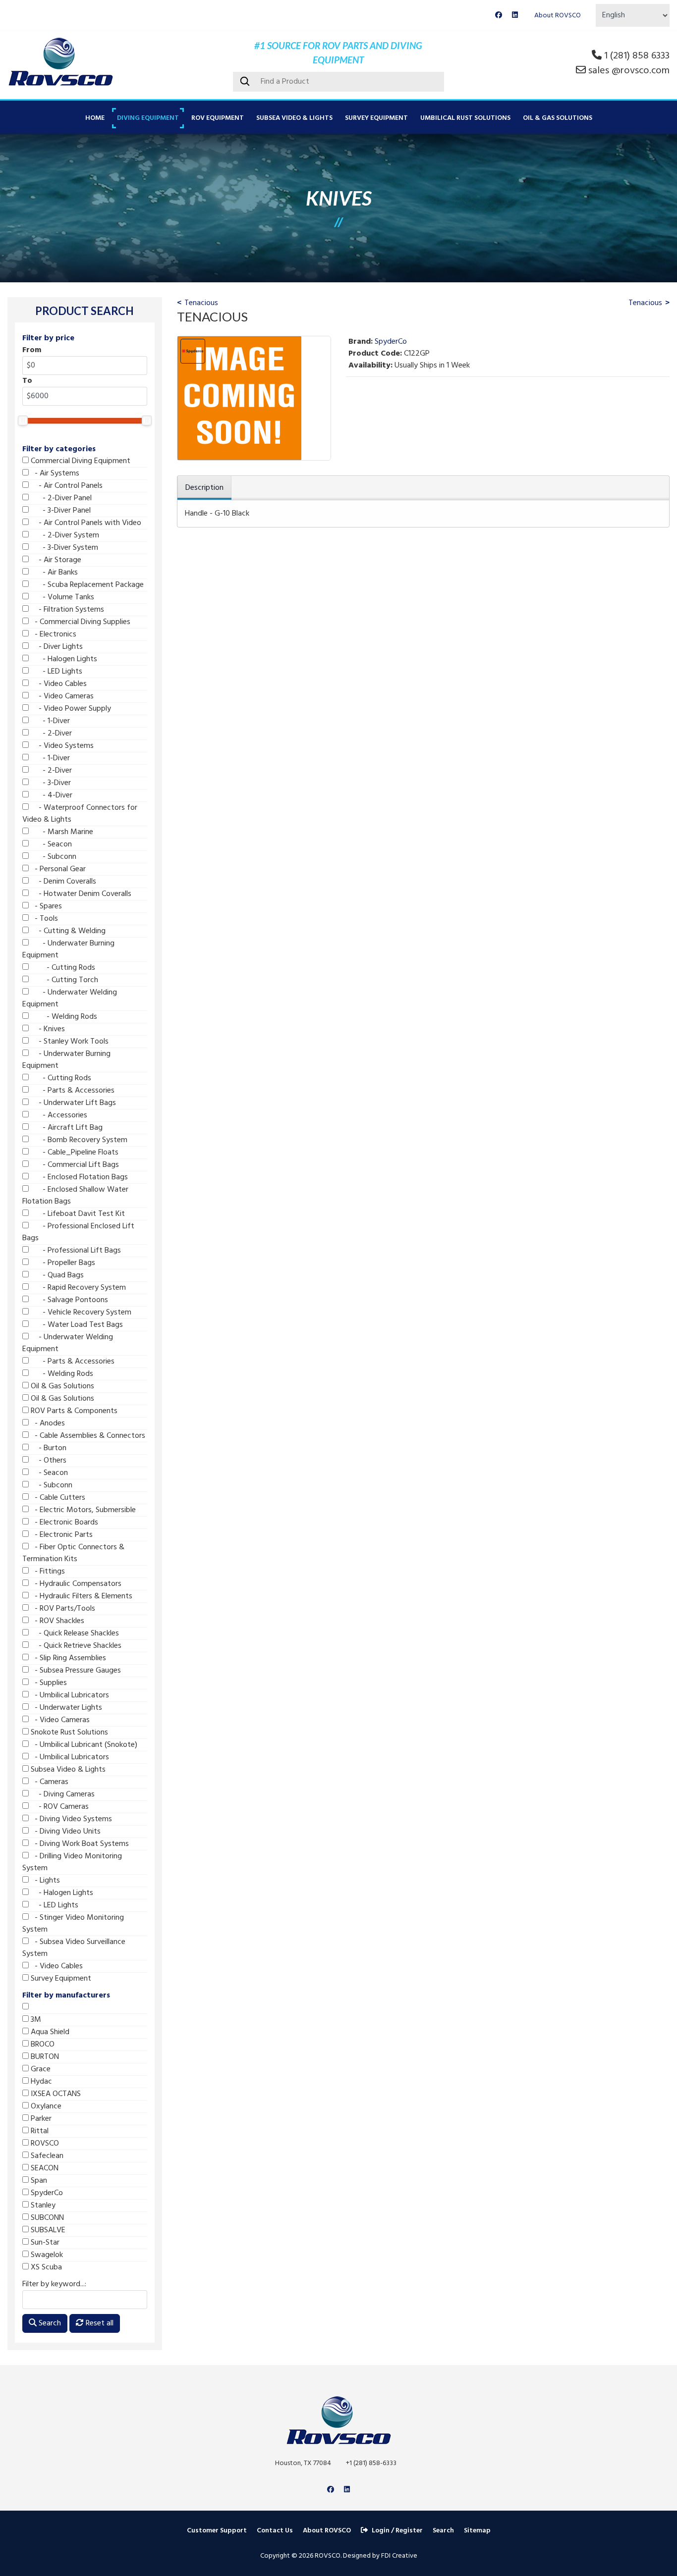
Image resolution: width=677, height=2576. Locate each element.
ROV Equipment (218, 118)
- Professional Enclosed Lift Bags (78, 1232)
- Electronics (53, 634)
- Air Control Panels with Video (85, 523)
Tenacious (201, 303)
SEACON (44, 2168)
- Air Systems (54, 473)
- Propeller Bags (62, 1263)
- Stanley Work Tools (69, 1042)
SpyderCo (46, 2193)
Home (95, 118)
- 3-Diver (50, 783)
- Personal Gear (57, 869)
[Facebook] (499, 16)
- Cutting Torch (63, 980)
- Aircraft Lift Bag (66, 1128)
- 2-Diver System (64, 535)
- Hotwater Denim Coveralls (80, 894)
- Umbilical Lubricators (69, 1695)
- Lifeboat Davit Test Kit (77, 1214)
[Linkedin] (515, 16)
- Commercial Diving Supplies (80, 622)
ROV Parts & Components (73, 1411)
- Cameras (49, 1782)
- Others (48, 1461)
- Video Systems (61, 746)
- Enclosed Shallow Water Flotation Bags (75, 1196)
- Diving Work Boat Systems (79, 1844)
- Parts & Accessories (72, 1091)
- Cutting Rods (62, 968)
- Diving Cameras (62, 1794)
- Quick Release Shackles (74, 1633)
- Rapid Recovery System (77, 1288)
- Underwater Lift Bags (72, 1103)
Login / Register (397, 2531)
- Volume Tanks (61, 597)
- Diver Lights (56, 647)
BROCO (42, 2045)
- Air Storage (55, 560)
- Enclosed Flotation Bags (78, 1177)
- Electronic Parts (61, 1535)
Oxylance (45, 2106)
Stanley (42, 2206)
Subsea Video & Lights (294, 118)
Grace (40, 2069)
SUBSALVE (47, 2230)
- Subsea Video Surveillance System (74, 1948)
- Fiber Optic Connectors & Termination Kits (73, 1553)
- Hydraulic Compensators (75, 1584)
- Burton (48, 1448)
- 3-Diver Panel (60, 511)
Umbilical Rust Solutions (465, 118)
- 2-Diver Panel (60, 498)
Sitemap (477, 2531)
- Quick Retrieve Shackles (75, 1646)
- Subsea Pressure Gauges (75, 1671)
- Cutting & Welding (67, 931)
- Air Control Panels (66, 486)
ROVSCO (44, 2144)
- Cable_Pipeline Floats (74, 1153)
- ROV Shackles (56, 1621)
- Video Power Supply (70, 709)
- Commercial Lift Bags (74, 1165)
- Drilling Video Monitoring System (72, 1862)
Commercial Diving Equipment (80, 461)
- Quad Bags (56, 1275)
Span (38, 2181)
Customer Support (217, 2531)
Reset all (99, 2323)
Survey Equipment (376, 118)
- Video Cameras (61, 696)
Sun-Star (44, 2243)
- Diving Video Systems (70, 1819)
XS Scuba (45, 2267)
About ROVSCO (558, 16)
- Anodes (47, 1423)
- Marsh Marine (61, 832)
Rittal (39, 2131)
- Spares (45, 906)
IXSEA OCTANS (55, 2094)
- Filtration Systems (66, 610)
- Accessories (58, 1115)
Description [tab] (204, 488)
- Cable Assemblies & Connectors (87, 1436)
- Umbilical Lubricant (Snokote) (83, 1745)
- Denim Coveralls (62, 882)
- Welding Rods (63, 1017)
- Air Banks (53, 573)
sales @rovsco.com (629, 71)
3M (35, 2020)
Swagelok (46, 2255)
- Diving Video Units (65, 1832)
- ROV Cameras (59, 1807)
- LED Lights (56, 672)
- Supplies (48, 1683)
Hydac (40, 2082)
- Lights (44, 1881)
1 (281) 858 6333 (637, 56)
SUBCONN (46, 2218)
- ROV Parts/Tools (62, 1609)
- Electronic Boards (63, 1523)
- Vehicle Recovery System (80, 1313)
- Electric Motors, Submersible (82, 1510)
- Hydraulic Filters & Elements (81, 1596)
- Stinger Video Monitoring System (73, 1924)
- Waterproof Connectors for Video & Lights (80, 814)
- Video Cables (58, 684)
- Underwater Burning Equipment (68, 949)
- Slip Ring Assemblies (67, 1658)
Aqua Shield (49, 2032)
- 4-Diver (51, 795)
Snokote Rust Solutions (68, 1733)
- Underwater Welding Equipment (70, 999)
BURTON (44, 2057)
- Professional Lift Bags (75, 1251)
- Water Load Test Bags (76, 1325)
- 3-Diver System (63, 548)
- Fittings (47, 1572)
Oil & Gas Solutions (558, 118)
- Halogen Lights (63, 659)
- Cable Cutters (57, 1498)
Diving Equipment (148, 118)
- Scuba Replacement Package (86, 585)
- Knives (47, 1029)
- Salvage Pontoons (68, 1300)
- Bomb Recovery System (78, 1140)
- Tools (43, 919)
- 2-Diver (50, 734)
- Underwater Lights (65, 1708)
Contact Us (275, 2531)
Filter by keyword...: (54, 2284)
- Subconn (53, 857)
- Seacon (50, 844)
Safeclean (46, 2156)
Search (49, 2323)
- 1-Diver (49, 721)
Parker (40, 2119)
